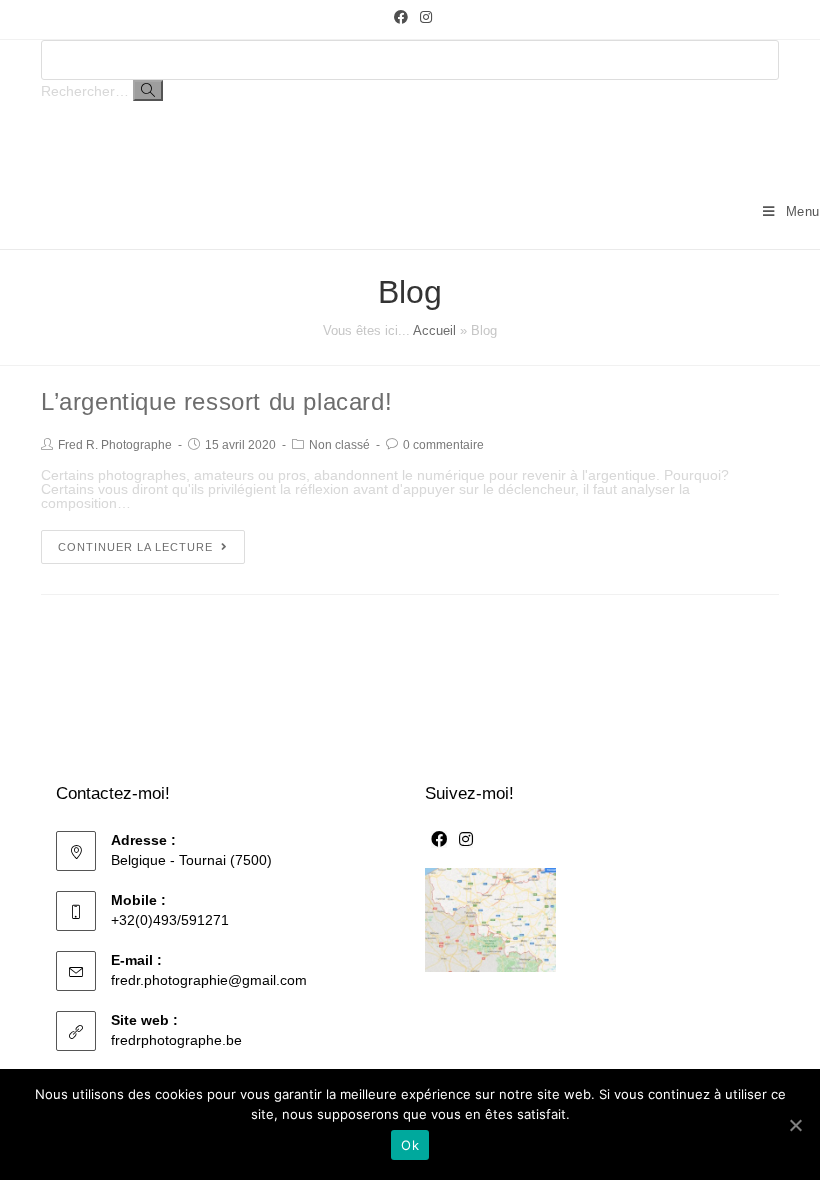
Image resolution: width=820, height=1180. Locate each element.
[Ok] (795, 1125)
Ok (410, 1145)
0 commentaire (443, 445)
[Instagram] (423, 17)
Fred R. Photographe (115, 445)
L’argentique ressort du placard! (216, 401)
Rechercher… (85, 91)
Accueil (434, 330)
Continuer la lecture (135, 547)
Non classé (339, 445)
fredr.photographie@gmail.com (209, 980)
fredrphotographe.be (176, 1040)
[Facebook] (401, 17)
